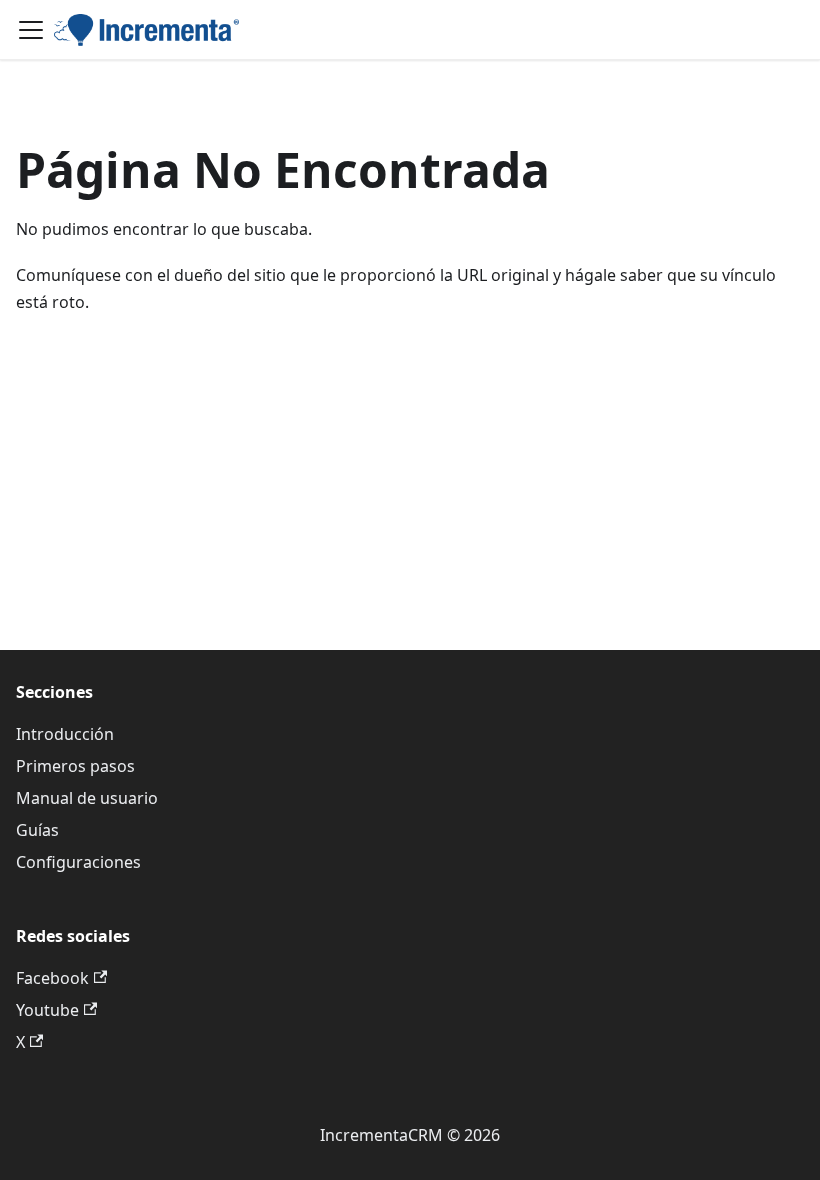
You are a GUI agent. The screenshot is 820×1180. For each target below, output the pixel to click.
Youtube (47, 1010)
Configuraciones (78, 862)
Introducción (65, 734)
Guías (37, 830)
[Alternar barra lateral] (31, 30)
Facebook (52, 978)
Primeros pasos (75, 766)
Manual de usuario (87, 798)
